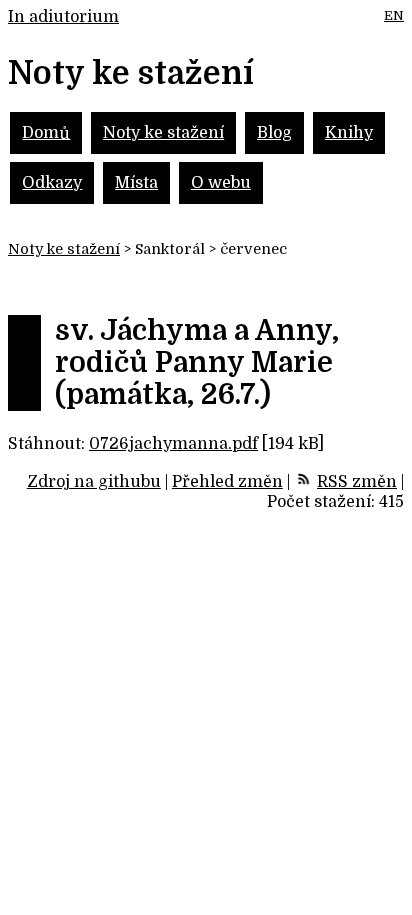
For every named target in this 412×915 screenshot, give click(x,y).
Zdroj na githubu (94, 482)
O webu (221, 183)
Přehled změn (227, 482)
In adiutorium (63, 17)
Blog (274, 133)
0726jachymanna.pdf (173, 444)
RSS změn (357, 482)
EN (394, 15)
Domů (46, 133)
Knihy (349, 133)
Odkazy (52, 183)
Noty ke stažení (163, 133)
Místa (136, 183)
